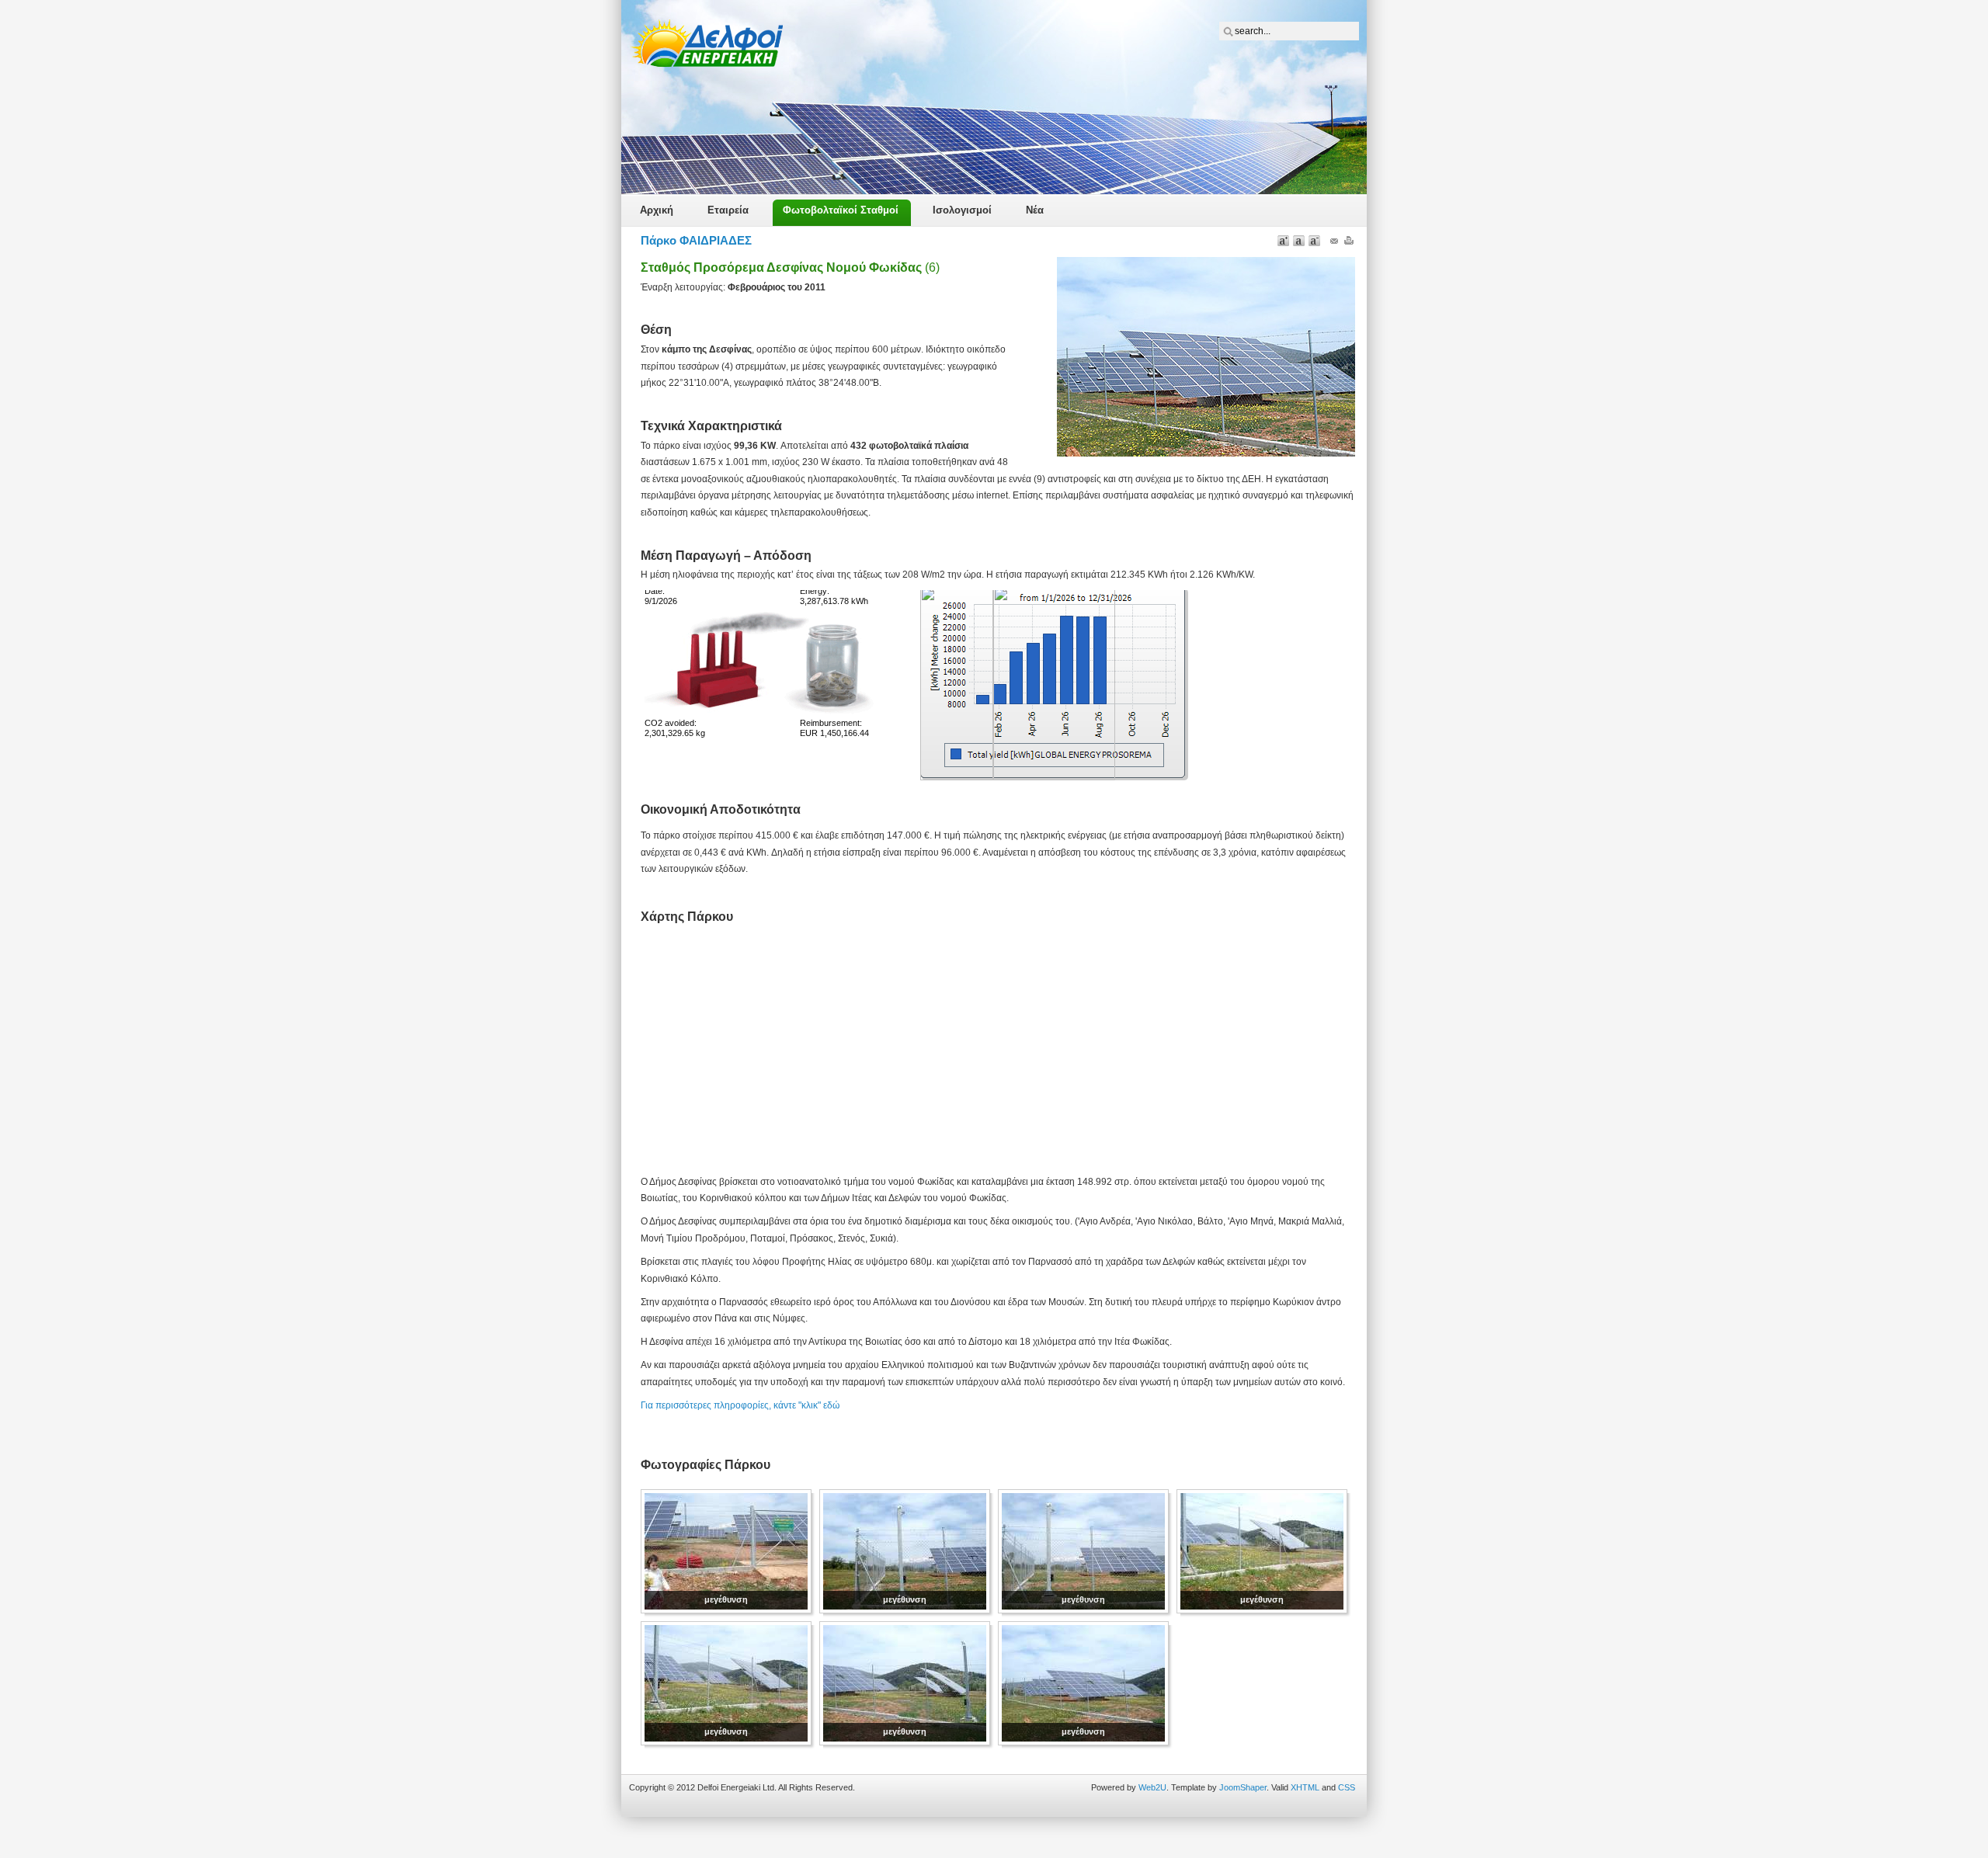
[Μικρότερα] (1314, 240)
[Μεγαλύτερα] (1283, 240)
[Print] (1349, 244)
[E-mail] (1334, 244)
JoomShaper (1243, 1787)
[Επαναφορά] (1299, 240)
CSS (1347, 1787)
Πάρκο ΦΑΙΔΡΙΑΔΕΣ (696, 240)
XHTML (1305, 1787)
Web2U (1152, 1787)
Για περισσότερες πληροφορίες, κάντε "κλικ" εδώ (740, 1405)
